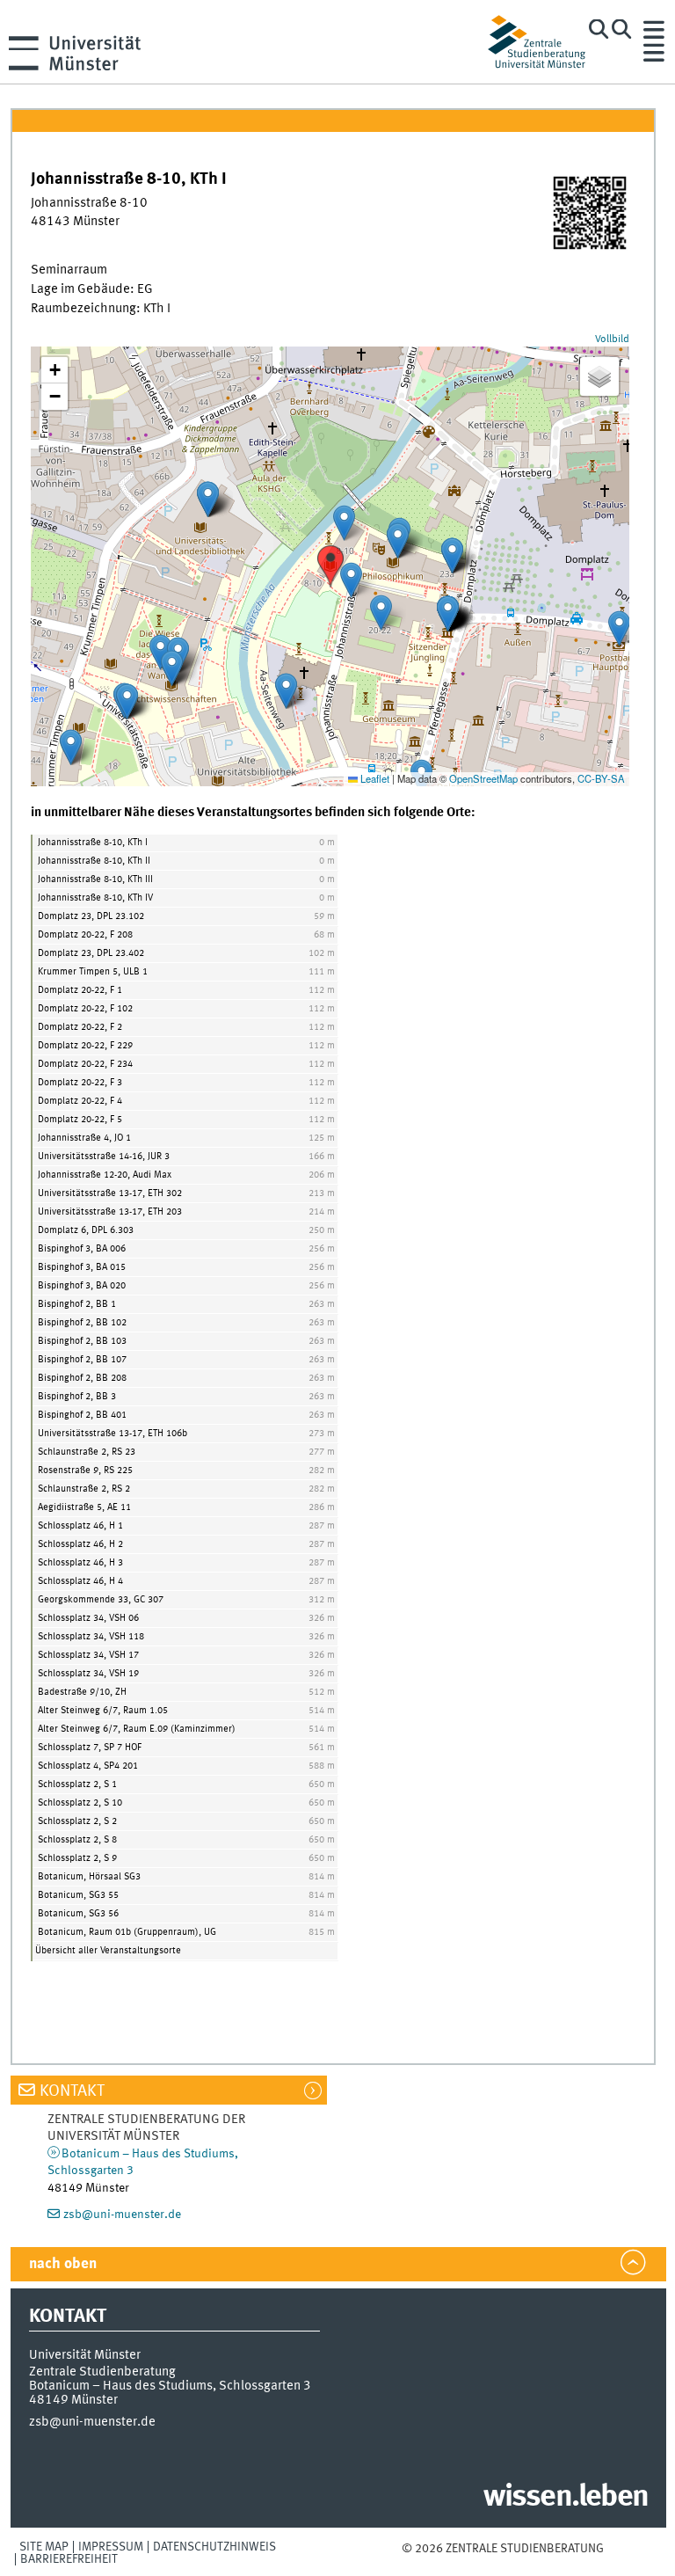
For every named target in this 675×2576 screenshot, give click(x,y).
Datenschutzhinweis (214, 2547)
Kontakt (72, 2091)
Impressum (111, 2547)
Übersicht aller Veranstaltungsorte (108, 1951)
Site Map (44, 2547)
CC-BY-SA (601, 778)
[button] (330, 566)
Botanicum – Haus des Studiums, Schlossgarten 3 (170, 2386)
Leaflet (374, 778)
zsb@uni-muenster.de (122, 2215)
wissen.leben (566, 2498)
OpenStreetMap (483, 778)
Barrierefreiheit (69, 2559)
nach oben (63, 2264)
